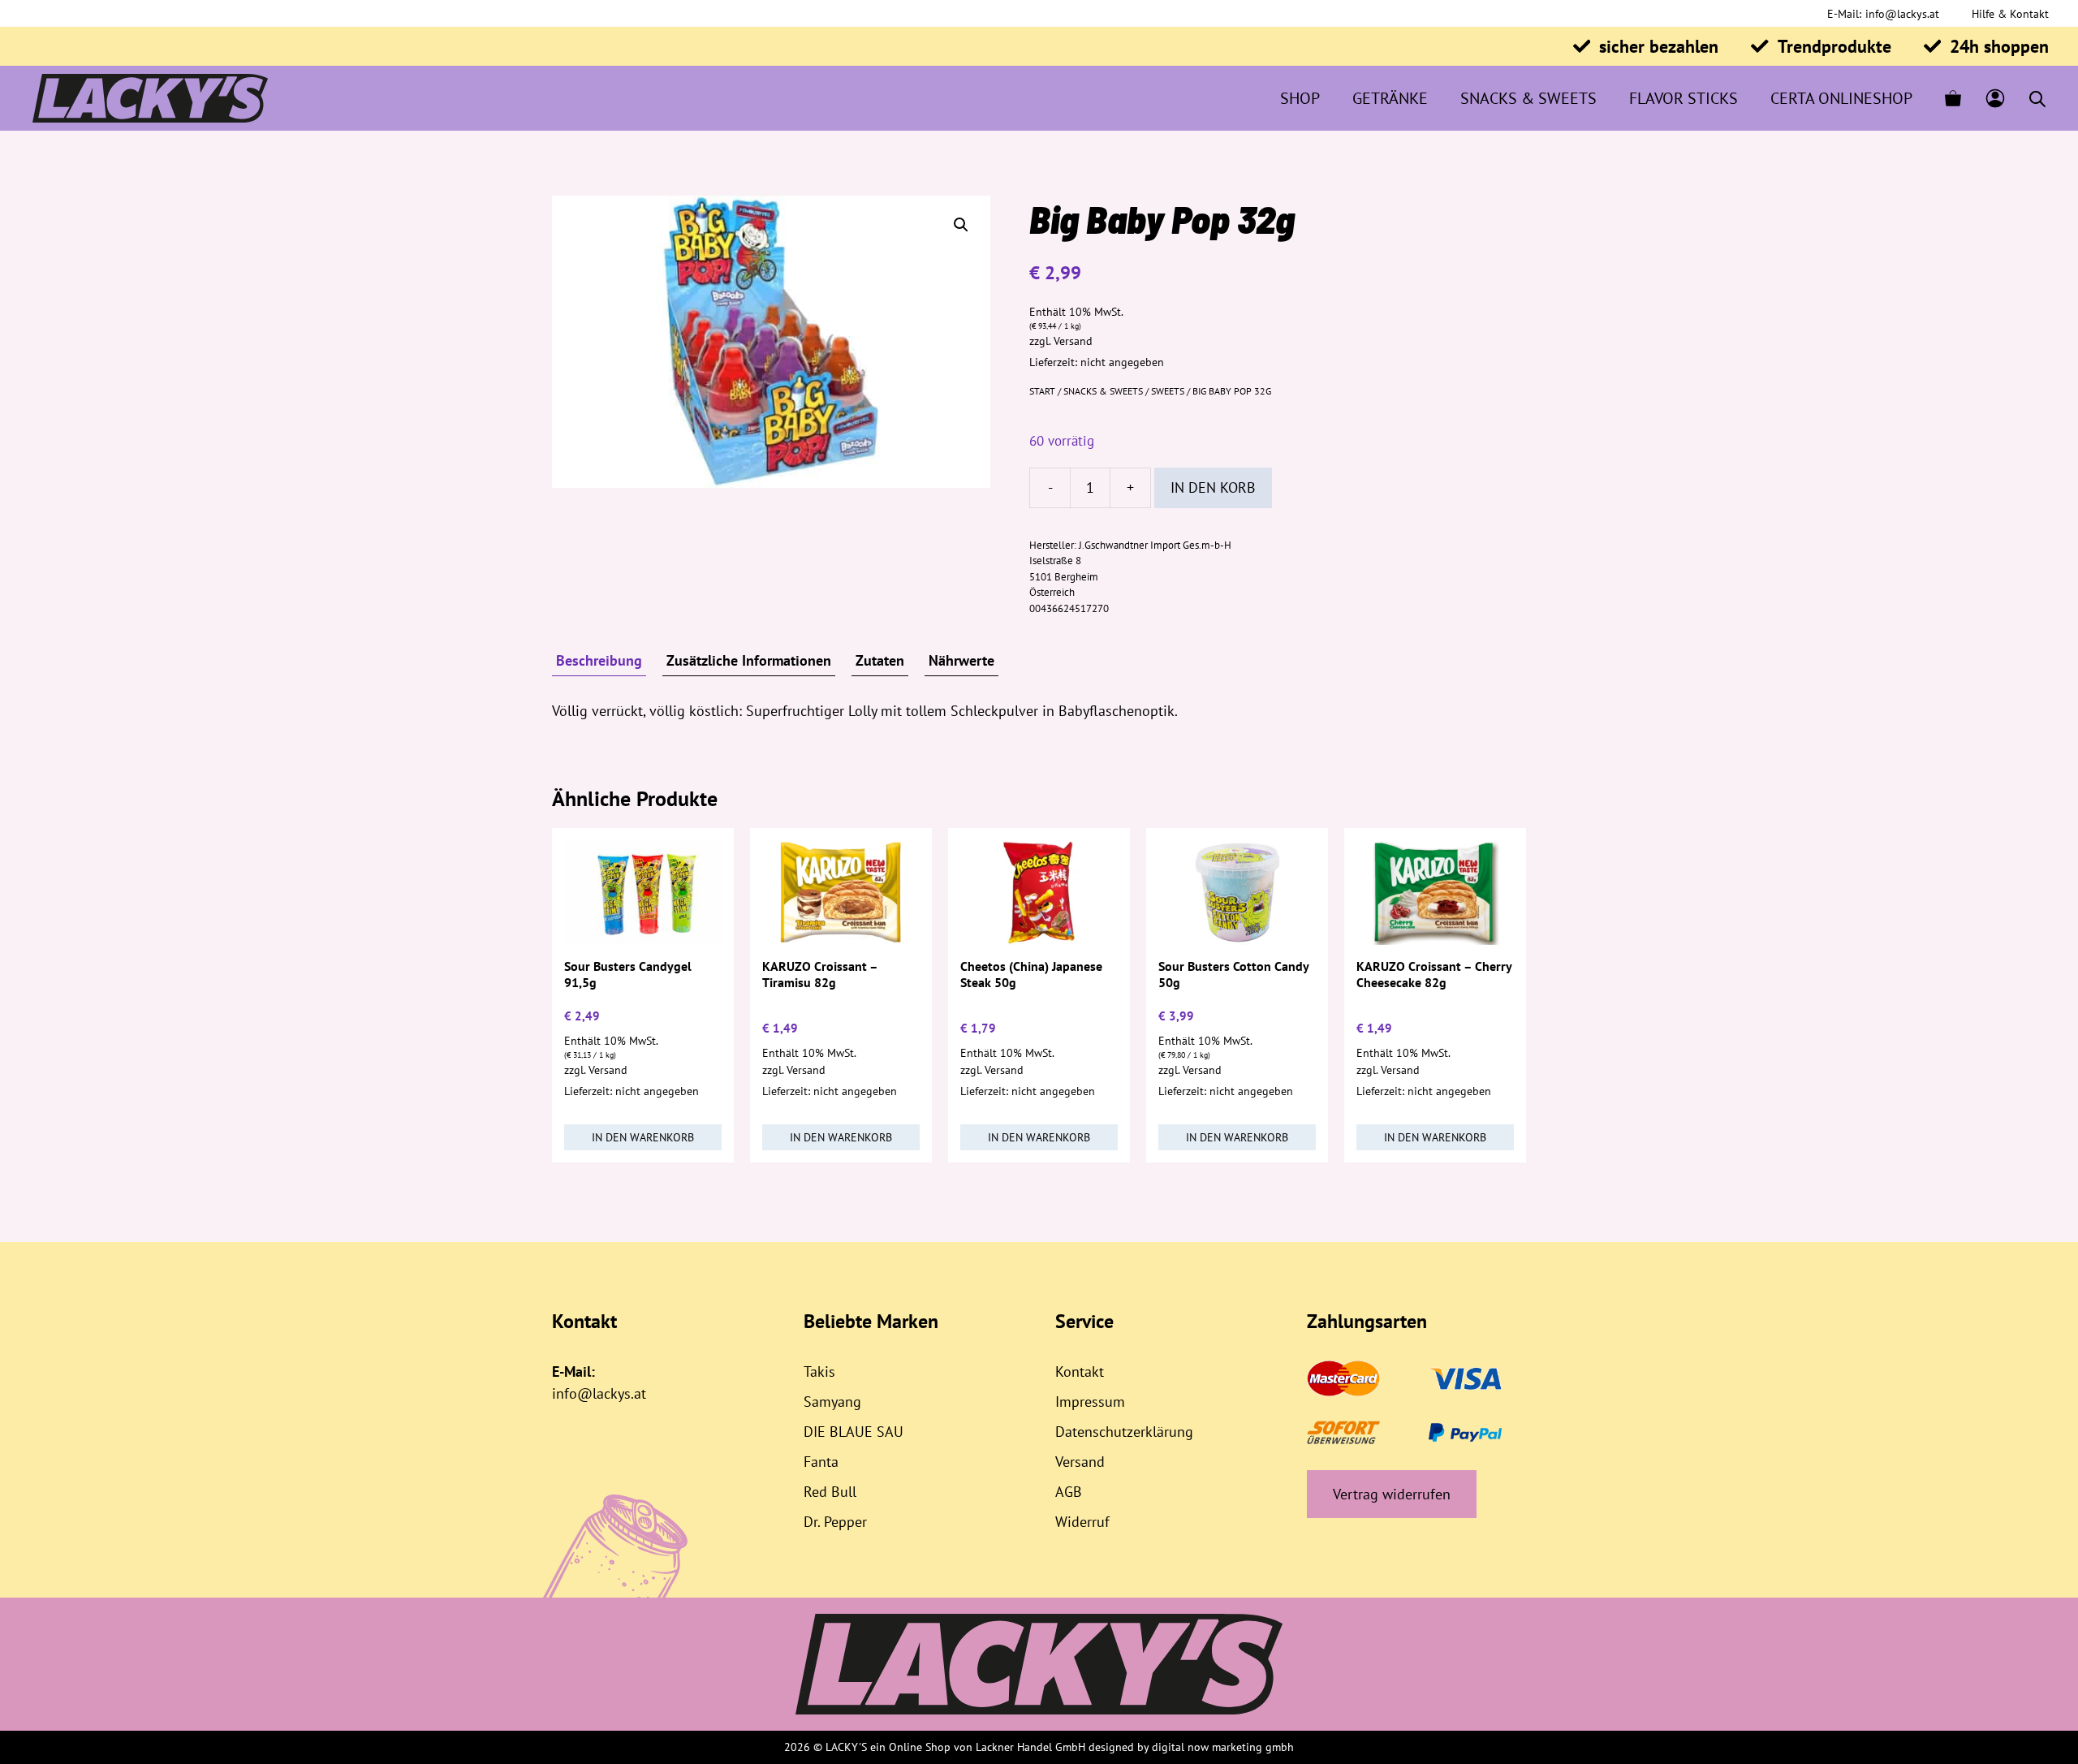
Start (1042, 391)
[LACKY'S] (150, 98)
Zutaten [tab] (880, 660)
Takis (819, 1372)
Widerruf (1082, 1522)
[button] (961, 225)
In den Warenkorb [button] (643, 1137)
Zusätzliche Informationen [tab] (749, 660)
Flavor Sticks (1684, 98)
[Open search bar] (2037, 99)
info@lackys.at (1902, 14)
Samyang (832, 1402)
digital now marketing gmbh (1223, 1747)
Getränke (1390, 98)
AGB (1069, 1492)
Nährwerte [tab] (961, 660)
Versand (1073, 341)
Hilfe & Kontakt (2010, 14)
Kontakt (1080, 1372)
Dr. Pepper (835, 1522)
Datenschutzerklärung (1124, 1432)
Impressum (1090, 1402)
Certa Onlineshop (1841, 98)
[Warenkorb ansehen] (1953, 98)
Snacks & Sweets (1528, 98)
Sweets (1168, 391)
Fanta (821, 1462)
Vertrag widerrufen (1392, 1494)
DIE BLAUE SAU (854, 1432)
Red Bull (830, 1492)
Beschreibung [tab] (599, 660)
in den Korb (1213, 487)
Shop (1300, 98)
